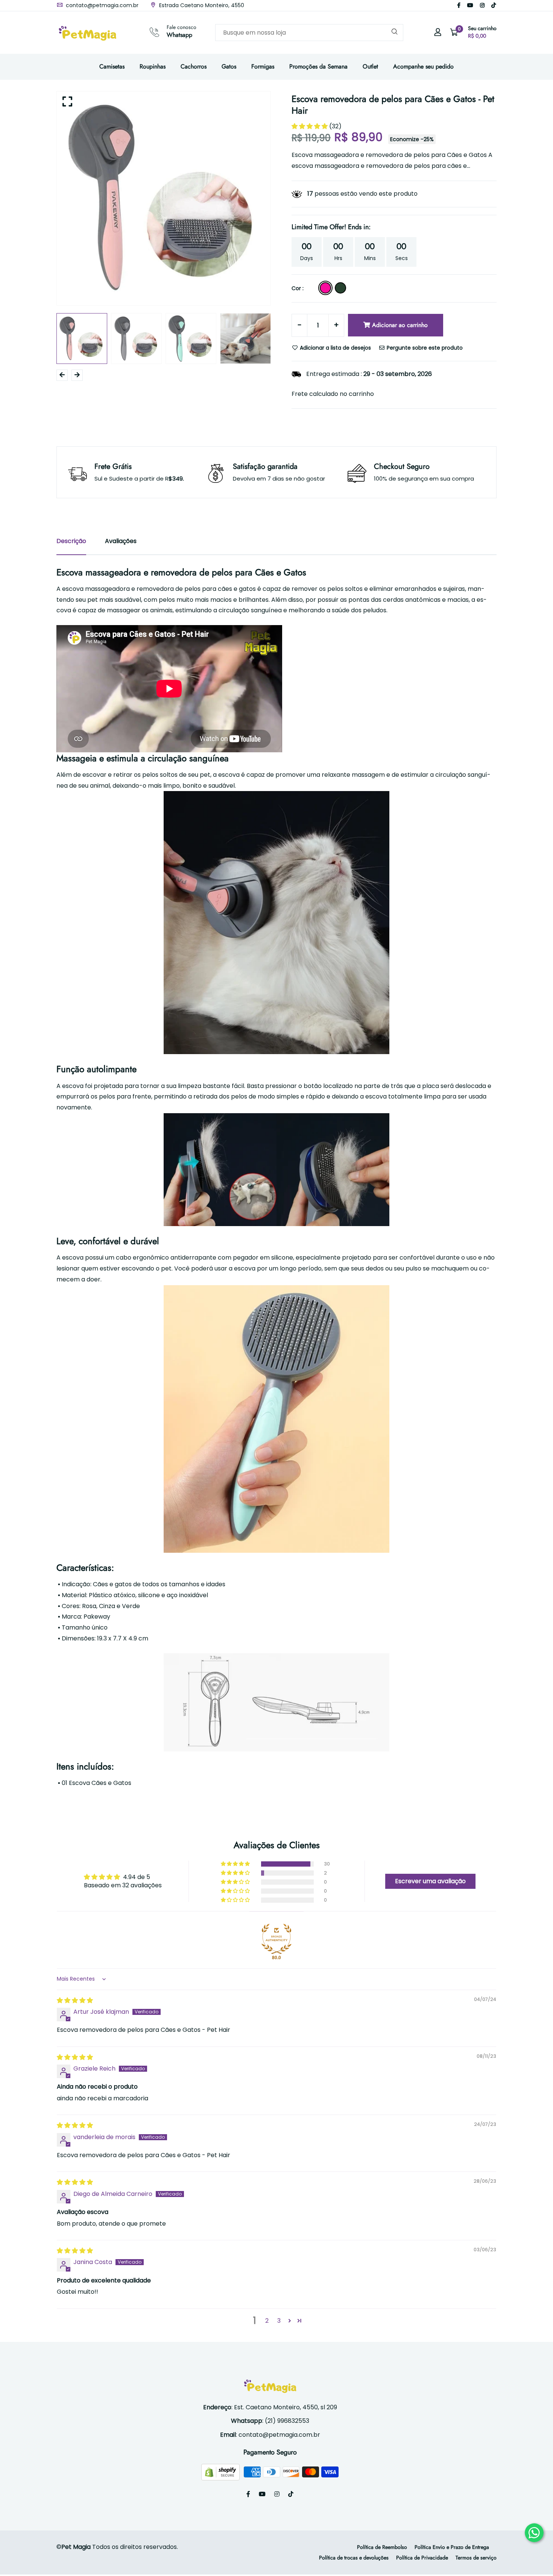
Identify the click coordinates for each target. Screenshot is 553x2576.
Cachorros (194, 66)
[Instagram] (482, 5)
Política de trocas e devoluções (354, 2558)
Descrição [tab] (71, 541)
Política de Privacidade (422, 2558)
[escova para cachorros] (276, 1170)
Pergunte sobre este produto (424, 348)
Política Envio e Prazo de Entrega (452, 2547)
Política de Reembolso (382, 2547)
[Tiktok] (494, 5)
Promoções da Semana (318, 66)
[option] (164, 198)
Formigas (263, 66)
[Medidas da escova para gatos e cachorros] (276, 1702)
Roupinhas (153, 66)
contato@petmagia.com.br (101, 5)
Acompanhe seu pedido (423, 66)
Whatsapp (179, 35)
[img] (75, 2000)
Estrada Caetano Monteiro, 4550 (201, 5)
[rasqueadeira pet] (276, 1419)
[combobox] (309, 33)
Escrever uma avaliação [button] (430, 1881)
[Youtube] (470, 5)
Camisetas (112, 66)
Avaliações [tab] (121, 541)
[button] (310, 126)
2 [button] (267, 2321)
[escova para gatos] (276, 923)
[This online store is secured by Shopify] (221, 2472)
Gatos (229, 66)
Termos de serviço (476, 2558)
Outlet (370, 66)
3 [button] (279, 2321)
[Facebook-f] (459, 5)
